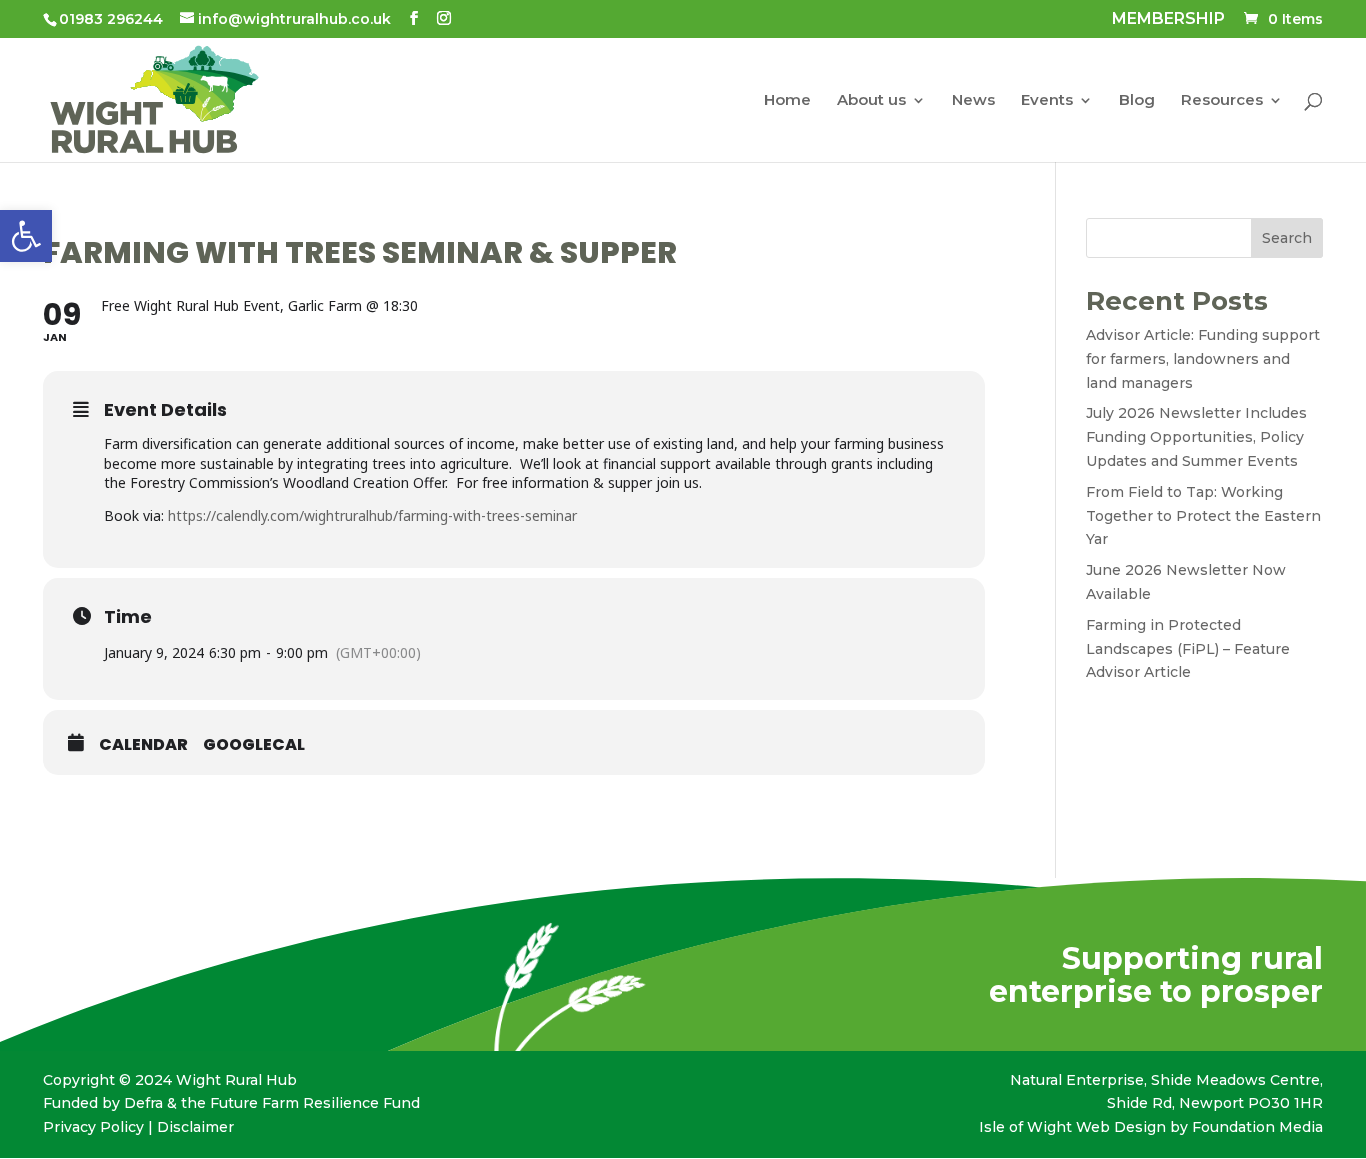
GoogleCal (254, 745)
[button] (26, 236)
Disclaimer (195, 1127)
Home (787, 101)
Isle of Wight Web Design (1072, 1127)
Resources (1222, 101)
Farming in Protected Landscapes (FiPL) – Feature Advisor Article (1188, 649)
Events (1047, 101)
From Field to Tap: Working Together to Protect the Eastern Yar (1203, 516)
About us (871, 101)
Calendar (143, 745)
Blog (1137, 101)
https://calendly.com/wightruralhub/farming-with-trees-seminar (372, 515)
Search (1287, 238)
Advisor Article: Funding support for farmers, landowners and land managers (1203, 359)
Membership (1168, 20)
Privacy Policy (93, 1127)
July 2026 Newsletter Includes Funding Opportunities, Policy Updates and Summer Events (1196, 437)
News (973, 101)
